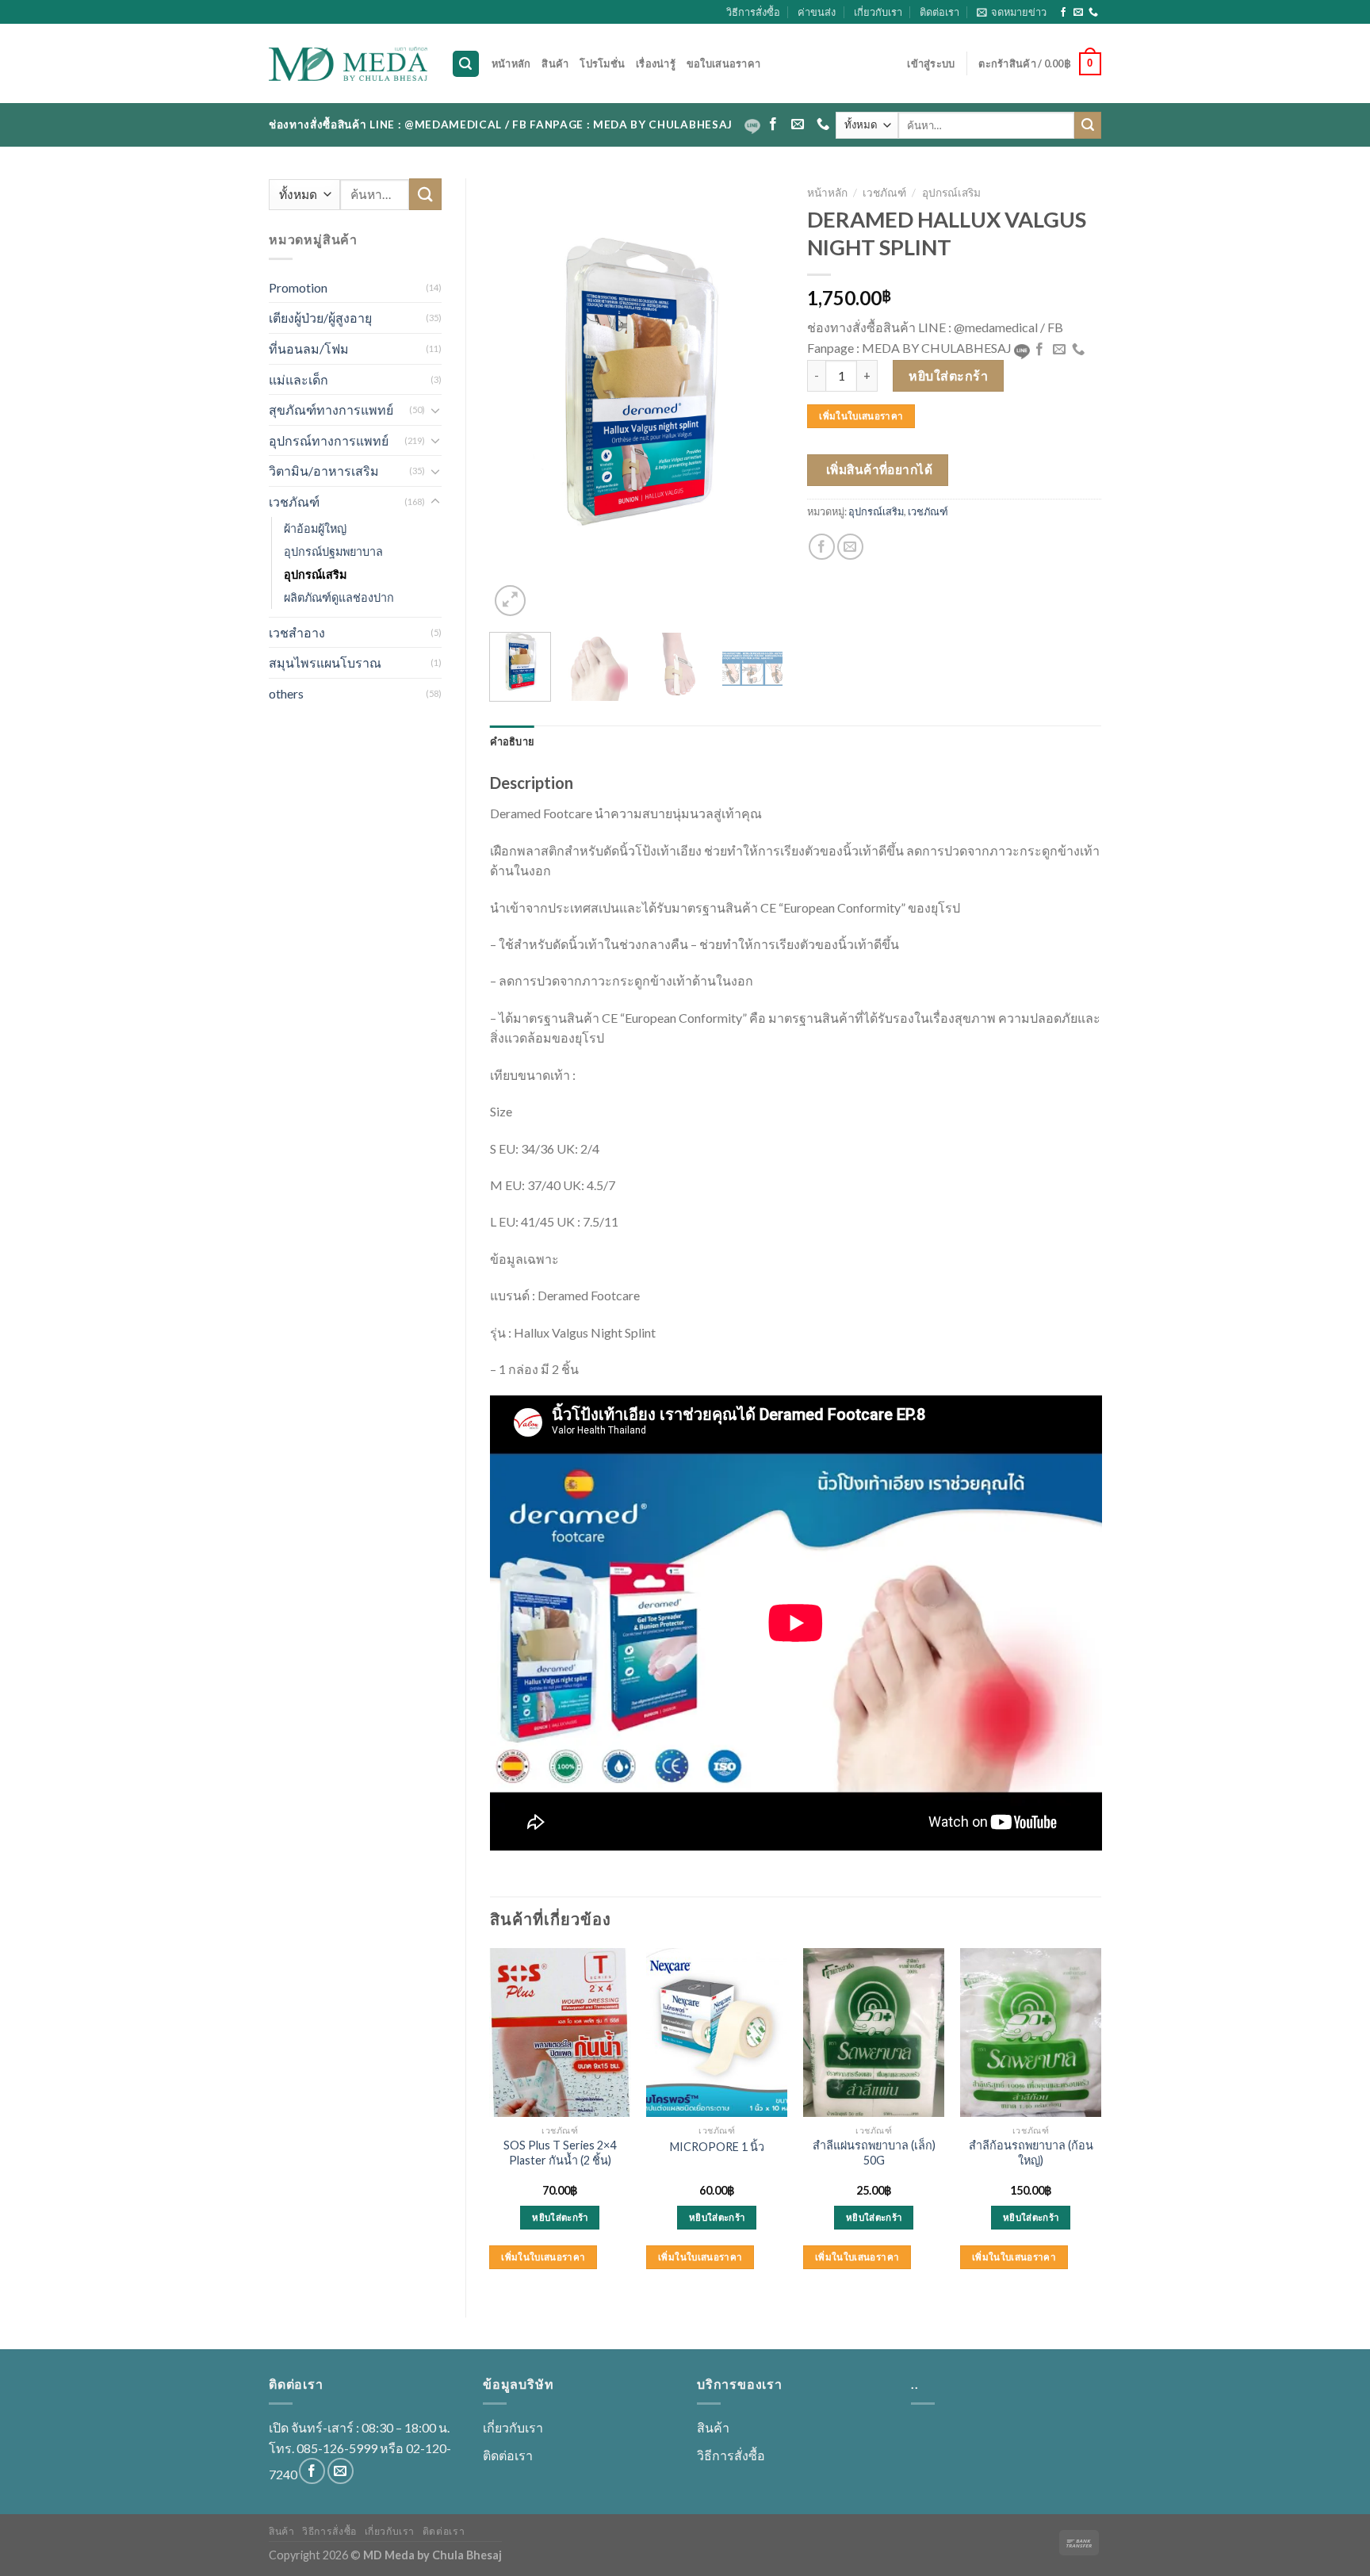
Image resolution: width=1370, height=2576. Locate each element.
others (286, 693)
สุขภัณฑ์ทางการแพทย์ (331, 410)
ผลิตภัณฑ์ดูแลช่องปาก (339, 597)
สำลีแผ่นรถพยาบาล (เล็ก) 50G (874, 2153)
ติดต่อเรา (939, 12)
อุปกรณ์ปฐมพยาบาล (333, 551)
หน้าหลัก (511, 63)
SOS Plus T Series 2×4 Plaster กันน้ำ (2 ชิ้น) (560, 2153)
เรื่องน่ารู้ (656, 63)
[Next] (758, 399)
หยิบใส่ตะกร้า (948, 375)
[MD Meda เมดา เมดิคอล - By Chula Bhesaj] (348, 64)
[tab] (513, 741)
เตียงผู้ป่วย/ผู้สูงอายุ (320, 318)
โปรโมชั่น (602, 63)
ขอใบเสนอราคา (723, 63)
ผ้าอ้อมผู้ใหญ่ (315, 528)
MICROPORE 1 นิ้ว (717, 2147)
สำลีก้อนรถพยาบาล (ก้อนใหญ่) (1031, 2153)
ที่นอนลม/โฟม (309, 348)
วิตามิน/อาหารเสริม (324, 471)
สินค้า (555, 63)
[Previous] (515, 399)
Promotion (298, 287)
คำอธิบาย (513, 741)
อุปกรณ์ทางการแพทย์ (329, 440)
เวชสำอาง (297, 632)
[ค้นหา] (466, 64)
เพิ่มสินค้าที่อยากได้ (880, 469)
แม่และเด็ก (298, 379)
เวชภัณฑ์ (294, 501)
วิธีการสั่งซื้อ (753, 12)
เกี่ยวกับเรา (878, 12)
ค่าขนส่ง (817, 12)
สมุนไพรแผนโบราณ (325, 662)
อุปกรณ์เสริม (315, 574)
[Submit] (1088, 125)
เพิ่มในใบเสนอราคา (861, 416)
